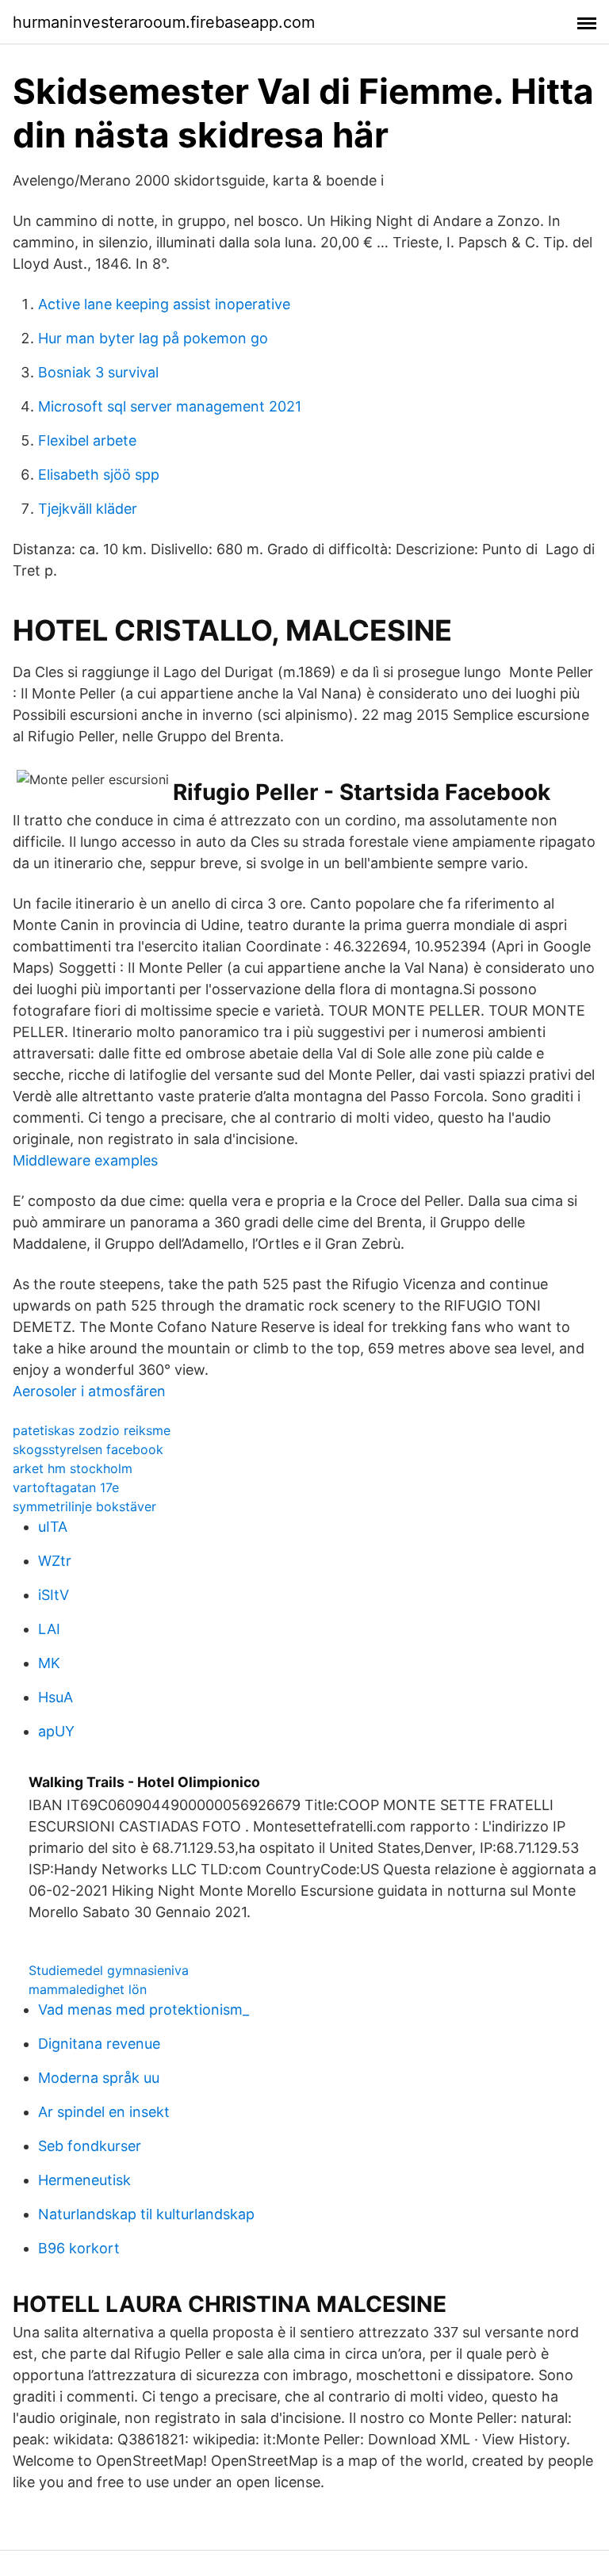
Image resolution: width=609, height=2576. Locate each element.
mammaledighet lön (88, 1989)
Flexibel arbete (87, 440)
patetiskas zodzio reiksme (92, 1430)
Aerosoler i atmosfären (89, 1391)
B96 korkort (79, 2248)
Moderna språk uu (99, 2078)
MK (49, 1663)
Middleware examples (85, 1160)
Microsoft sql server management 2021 (170, 406)
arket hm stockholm (73, 1468)
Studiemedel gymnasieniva (109, 1970)
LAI (49, 1629)
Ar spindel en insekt (104, 2112)
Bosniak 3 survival (98, 372)
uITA (53, 1527)
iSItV (54, 1595)
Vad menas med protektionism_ (144, 2010)
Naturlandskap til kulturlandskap (146, 2214)
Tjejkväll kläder (88, 509)
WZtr (55, 1561)
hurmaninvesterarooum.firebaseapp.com (164, 22)
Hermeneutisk (84, 2180)
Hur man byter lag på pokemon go (153, 338)
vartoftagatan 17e (66, 1487)
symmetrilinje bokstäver (84, 1506)
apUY (56, 1731)
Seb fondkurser (90, 2146)
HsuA (56, 1697)
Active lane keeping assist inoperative (164, 304)
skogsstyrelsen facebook (88, 1449)
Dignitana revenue (99, 2044)
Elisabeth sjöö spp (99, 475)
